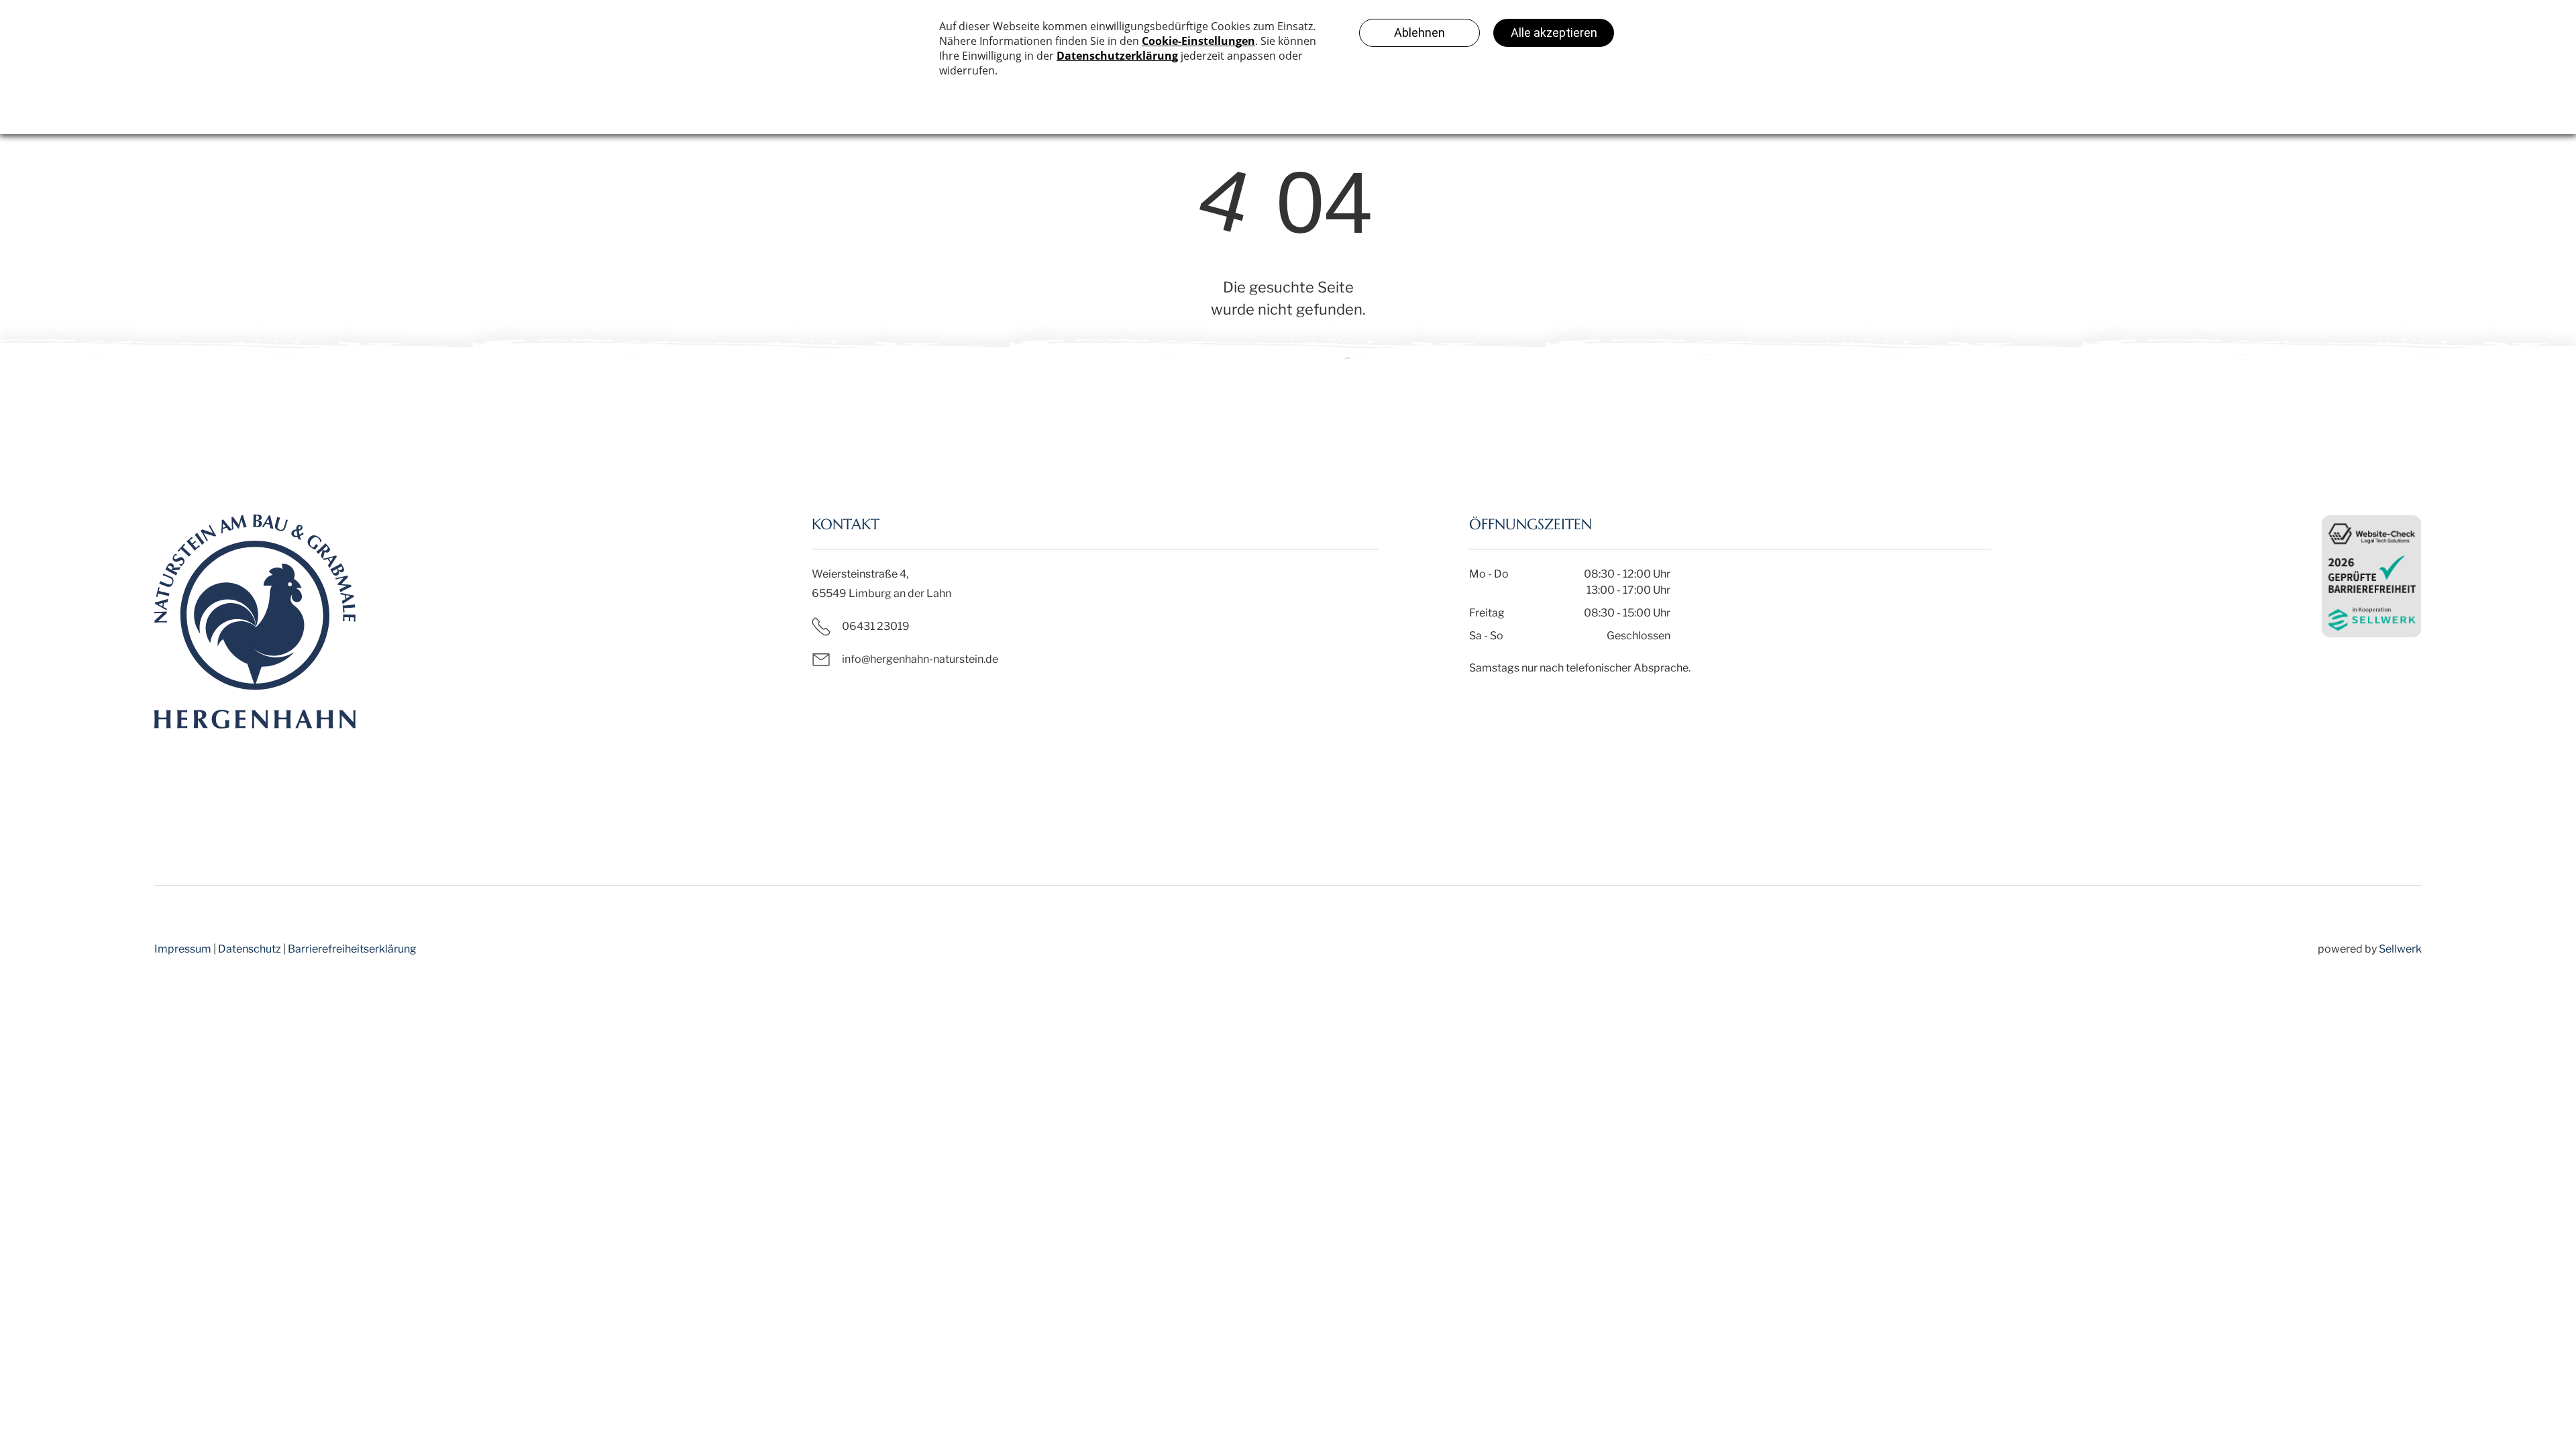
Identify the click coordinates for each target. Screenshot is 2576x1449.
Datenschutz (250, 949)
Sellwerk (2400, 949)
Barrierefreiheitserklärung (352, 949)
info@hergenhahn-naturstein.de (920, 659)
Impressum (183, 949)
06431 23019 (876, 626)
